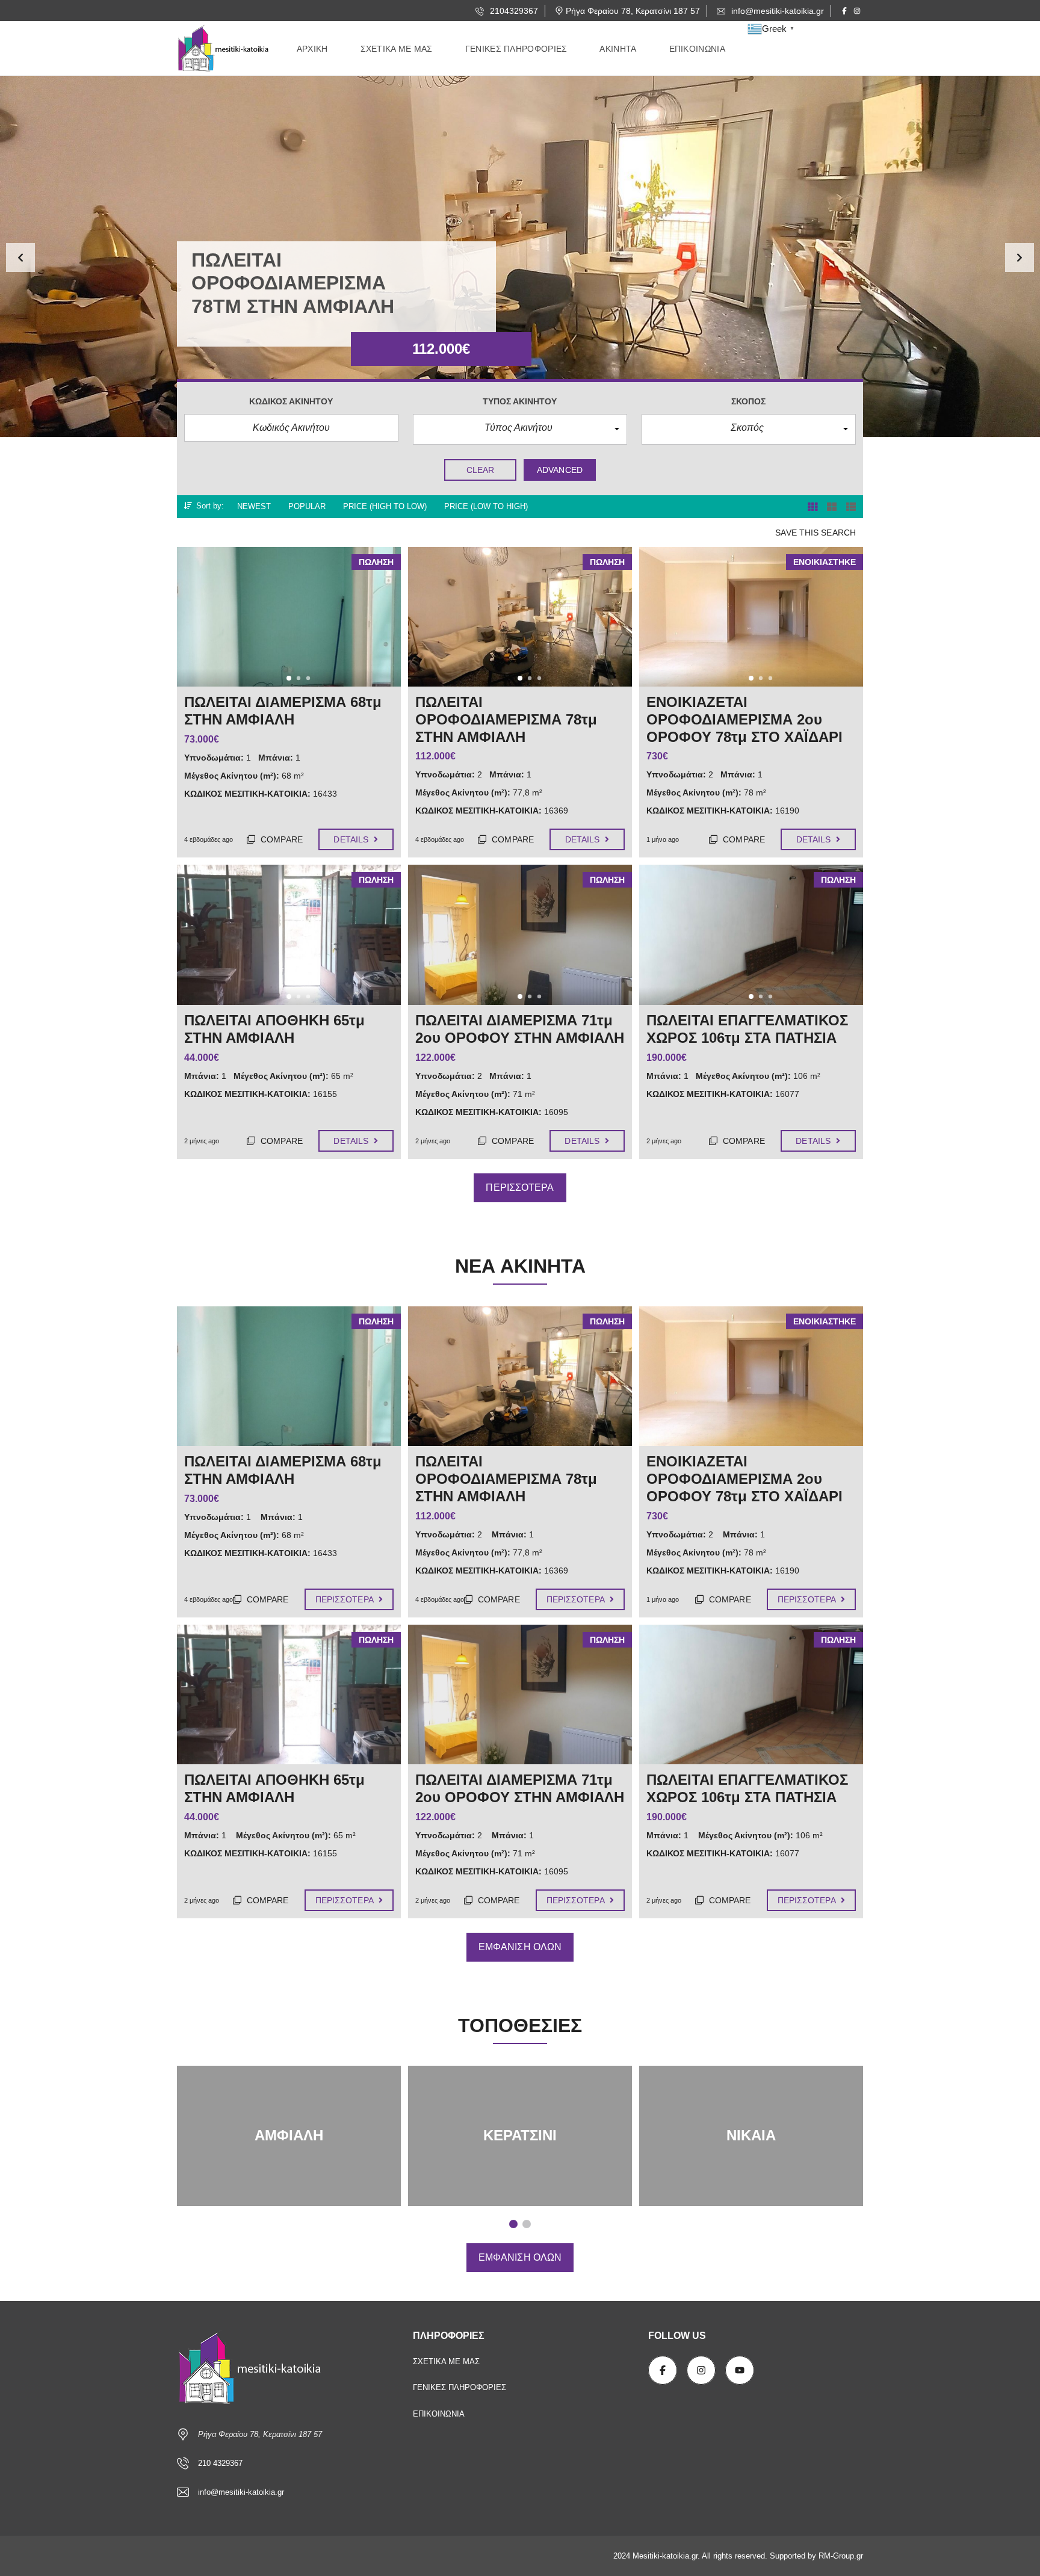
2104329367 (513, 11)
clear (481, 470)
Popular (307, 506)
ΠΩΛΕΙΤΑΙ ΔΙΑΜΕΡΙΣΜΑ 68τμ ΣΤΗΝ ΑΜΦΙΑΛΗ (283, 1470)
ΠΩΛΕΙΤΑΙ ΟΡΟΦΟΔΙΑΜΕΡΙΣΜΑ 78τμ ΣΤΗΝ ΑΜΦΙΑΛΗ (506, 1479)
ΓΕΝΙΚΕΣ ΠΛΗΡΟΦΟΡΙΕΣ (460, 2387)
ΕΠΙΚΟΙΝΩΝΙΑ (439, 2414)
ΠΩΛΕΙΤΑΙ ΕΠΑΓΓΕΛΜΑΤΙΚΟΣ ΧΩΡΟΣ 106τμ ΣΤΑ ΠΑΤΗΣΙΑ (747, 1788)
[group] (520, 256)
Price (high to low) (385, 506)
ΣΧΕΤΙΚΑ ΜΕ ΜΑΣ (446, 2361)
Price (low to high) (486, 506)
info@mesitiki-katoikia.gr (776, 11)
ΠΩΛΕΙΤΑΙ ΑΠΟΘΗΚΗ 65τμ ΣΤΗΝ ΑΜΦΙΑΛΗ (274, 1788)
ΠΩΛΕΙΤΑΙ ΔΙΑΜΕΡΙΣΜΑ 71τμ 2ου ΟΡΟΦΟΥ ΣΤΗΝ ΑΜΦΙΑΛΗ (520, 1788)
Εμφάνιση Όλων (520, 1947)
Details (352, 839)
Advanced (560, 470)
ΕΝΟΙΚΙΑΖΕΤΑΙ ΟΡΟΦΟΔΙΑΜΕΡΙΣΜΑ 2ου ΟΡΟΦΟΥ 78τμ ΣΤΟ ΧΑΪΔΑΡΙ (744, 1479)
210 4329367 (220, 2463)
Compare (280, 839)
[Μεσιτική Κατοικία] (225, 49)
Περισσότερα (520, 1188)
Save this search (816, 533)
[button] (20, 258)
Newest (254, 506)
